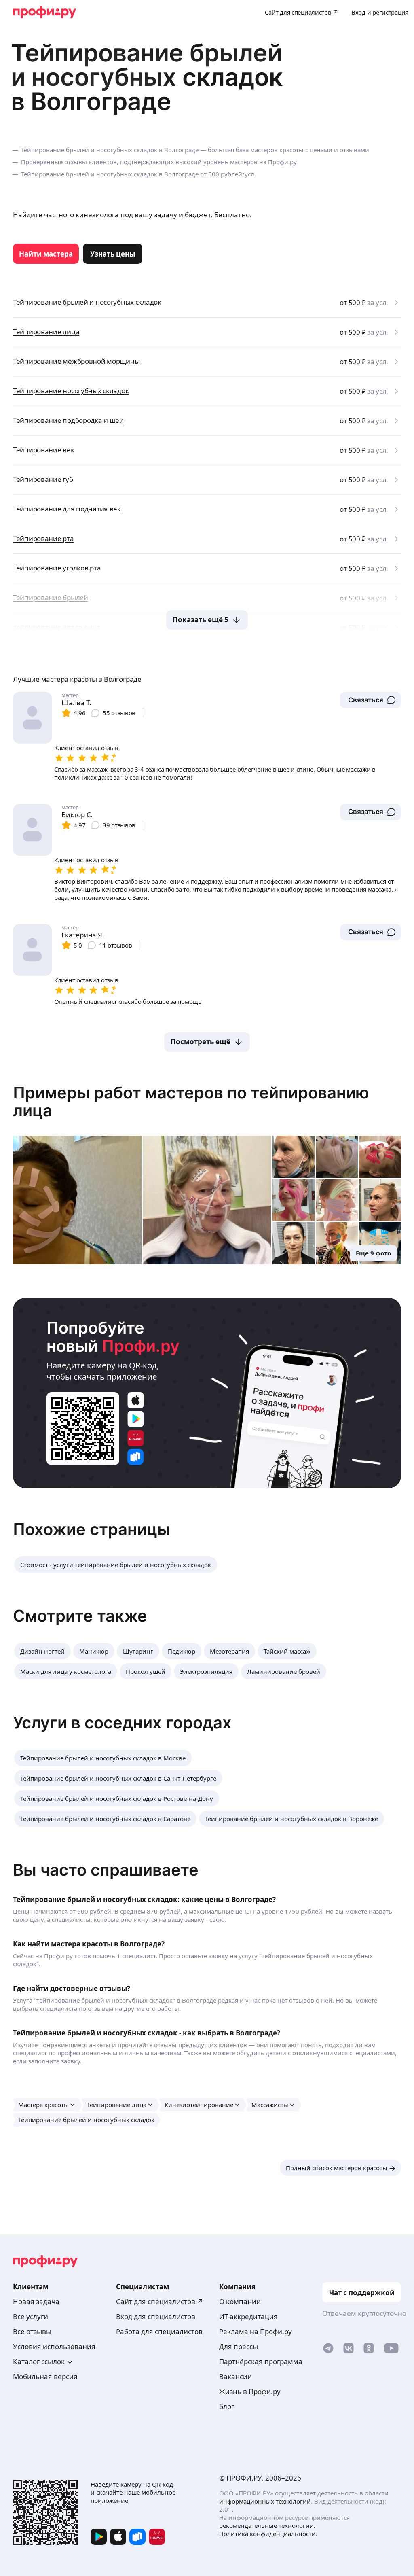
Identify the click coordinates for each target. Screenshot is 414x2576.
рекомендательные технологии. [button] (267, 2525)
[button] (371, 700)
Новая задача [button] (36, 2301)
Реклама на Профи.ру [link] (256, 2331)
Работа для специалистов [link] (159, 2331)
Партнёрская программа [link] (261, 2361)
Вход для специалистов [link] (156, 2316)
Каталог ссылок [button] (39, 2361)
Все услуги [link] (31, 2316)
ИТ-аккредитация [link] (248, 2316)
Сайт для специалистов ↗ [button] (160, 2301)
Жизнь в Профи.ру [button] (250, 2391)
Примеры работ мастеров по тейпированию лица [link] (191, 1101)
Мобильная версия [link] (45, 2376)
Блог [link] (227, 2406)
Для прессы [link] (239, 2346)
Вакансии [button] (236, 2376)
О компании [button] (240, 2301)
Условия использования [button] (54, 2346)
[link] (46, 254)
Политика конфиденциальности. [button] (268, 2534)
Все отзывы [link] (32, 2331)
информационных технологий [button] (265, 2501)
